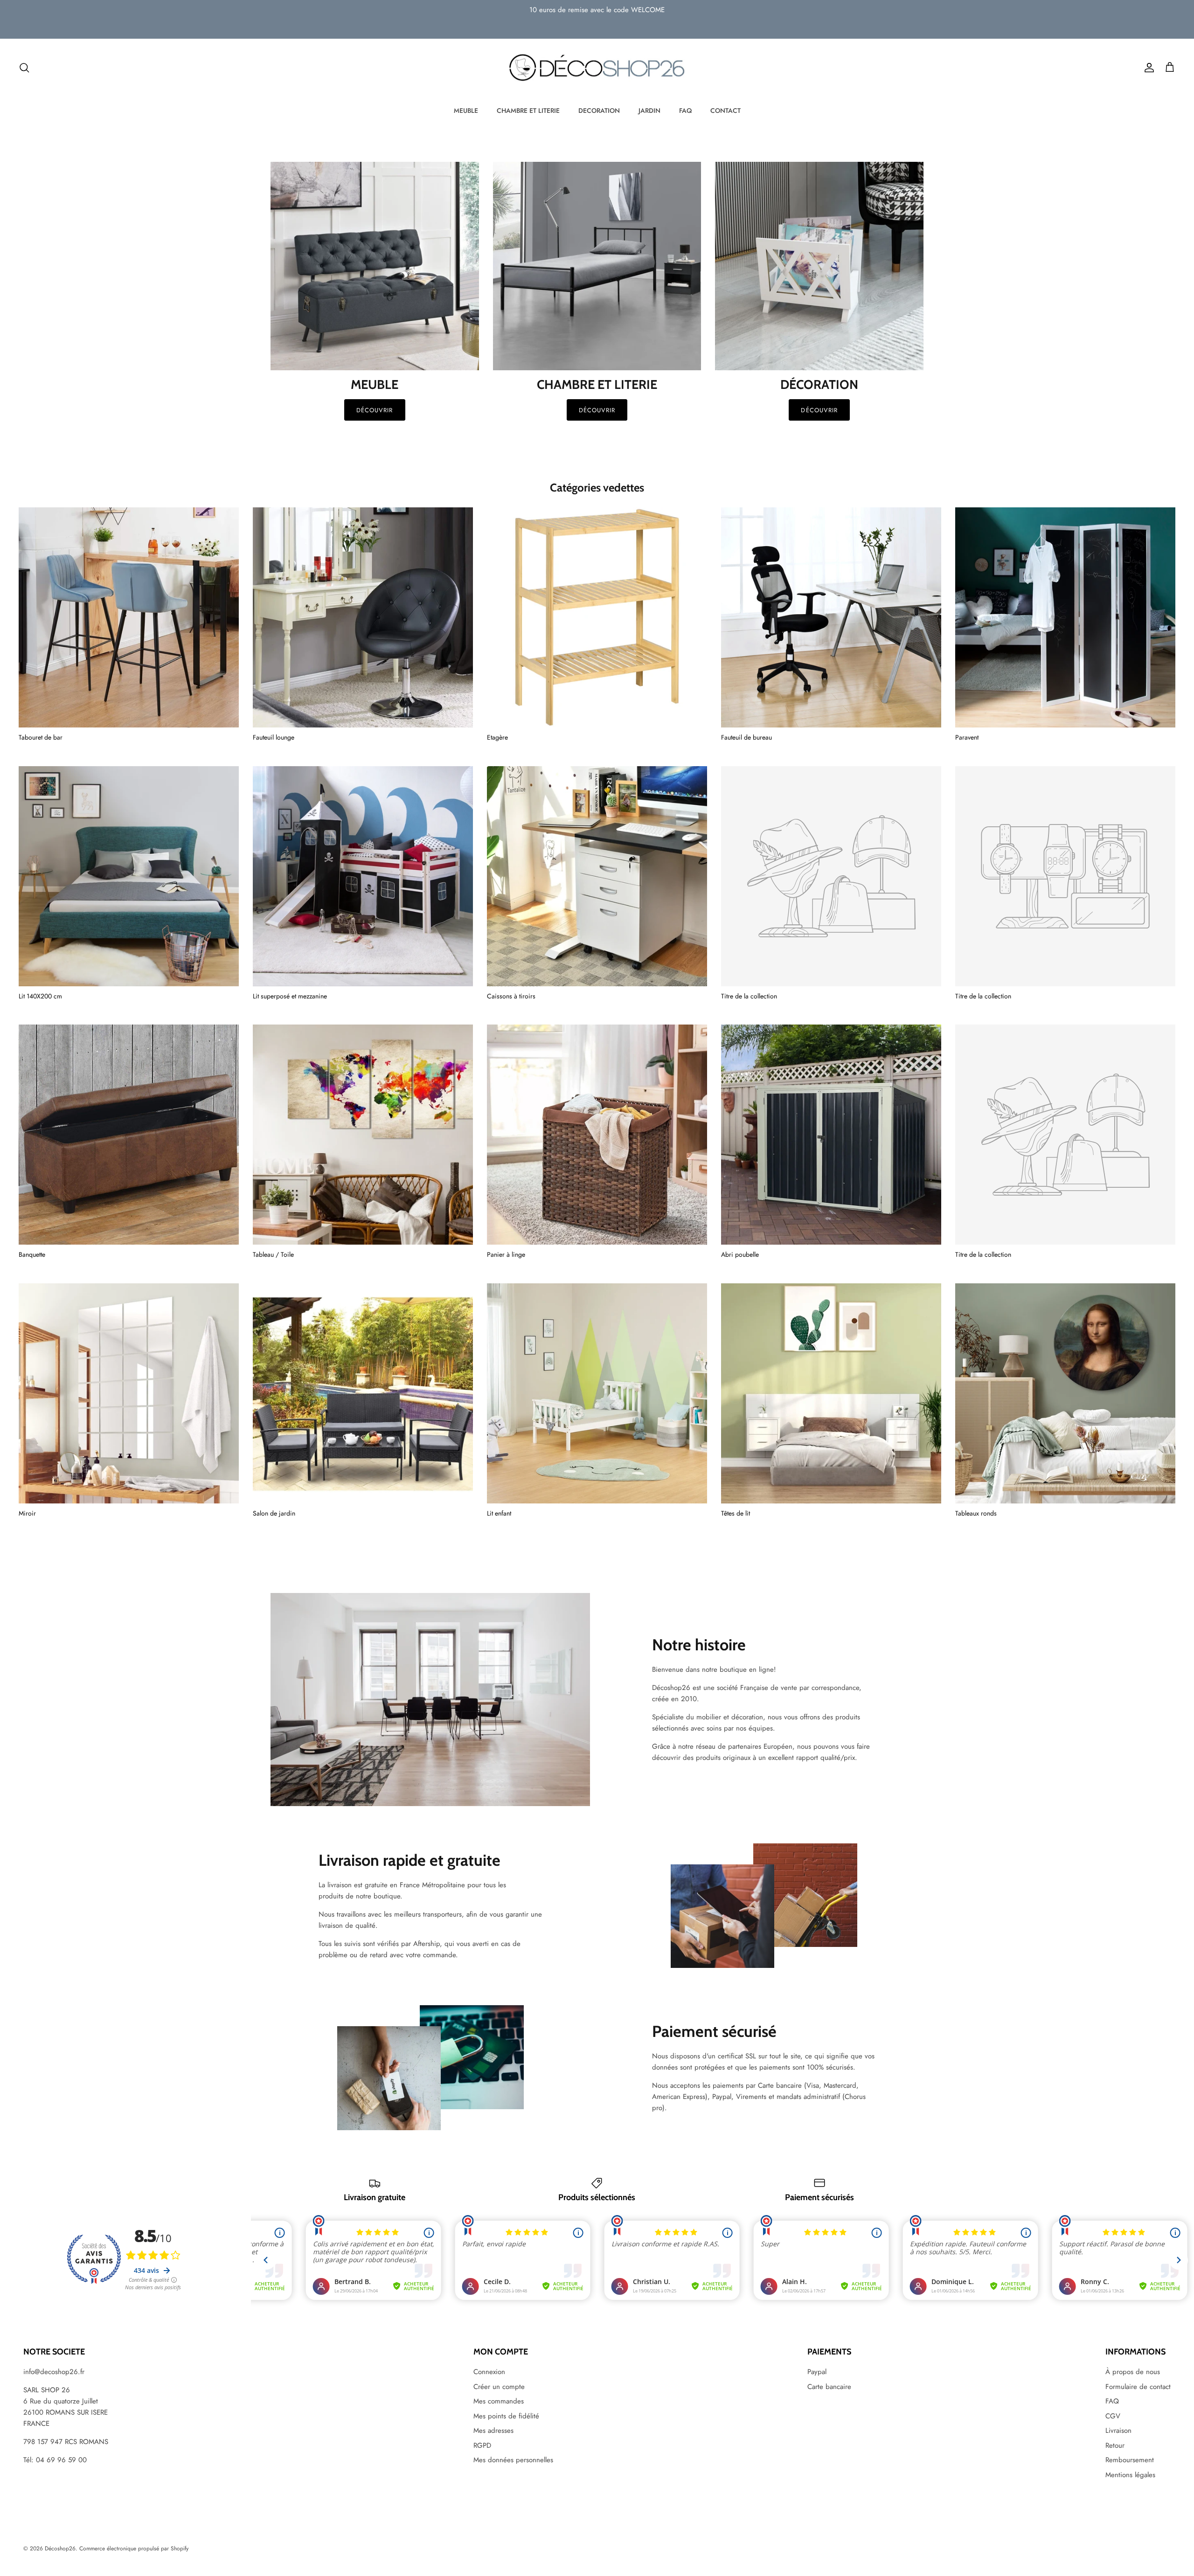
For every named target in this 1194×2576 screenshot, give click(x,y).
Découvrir (375, 410)
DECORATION (599, 111)
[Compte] (1147, 68)
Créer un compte (499, 2387)
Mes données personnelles (513, 2460)
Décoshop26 (60, 2548)
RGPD (482, 2445)
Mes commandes (499, 2401)
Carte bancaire (829, 2387)
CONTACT (725, 111)
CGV (1113, 2416)
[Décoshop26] (597, 68)
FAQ (685, 111)
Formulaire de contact (1138, 2387)
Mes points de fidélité (506, 2416)
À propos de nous (1133, 2372)
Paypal (817, 2372)
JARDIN (649, 111)
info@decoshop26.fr (54, 2372)
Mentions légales (1130, 2475)
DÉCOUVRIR (597, 410)
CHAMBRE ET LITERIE (528, 111)
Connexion (489, 2372)
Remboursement (1130, 2460)
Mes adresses (493, 2431)
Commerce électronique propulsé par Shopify (134, 2548)
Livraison (1118, 2431)
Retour (1115, 2445)
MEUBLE (466, 111)
